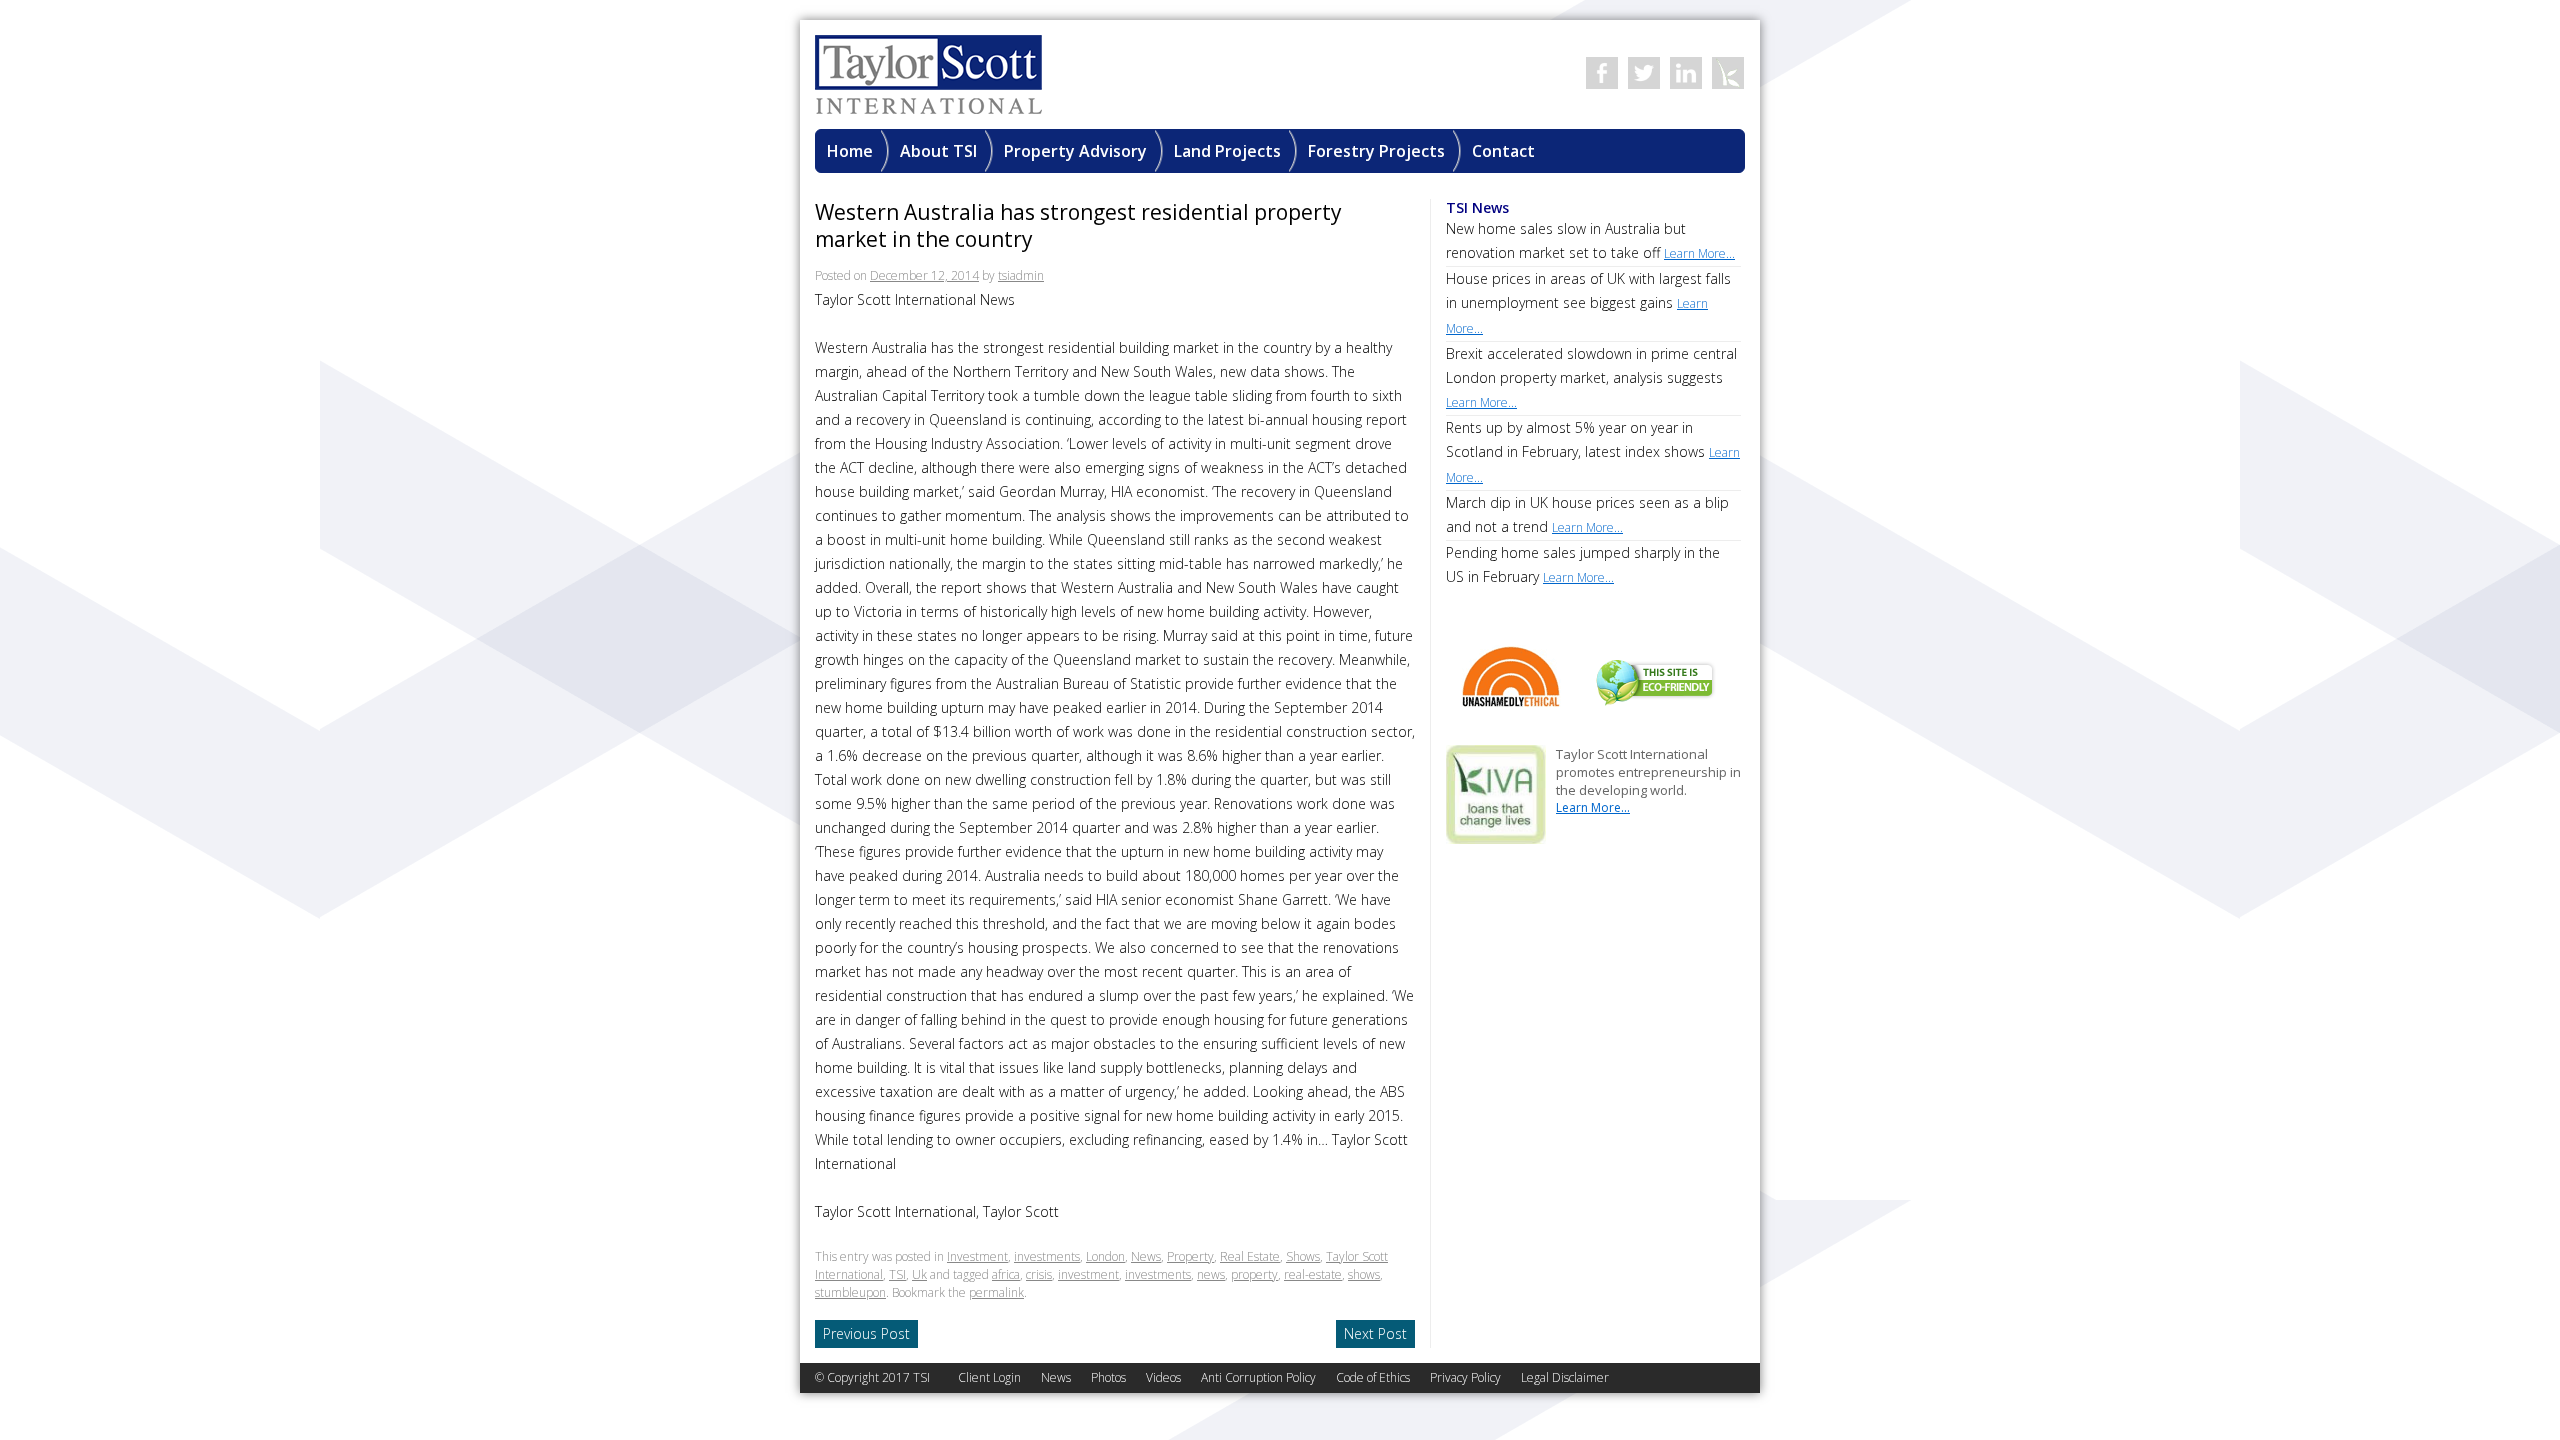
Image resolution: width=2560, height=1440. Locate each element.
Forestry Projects (1376, 151)
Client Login (989, 1377)
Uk (919, 1274)
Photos (1108, 1377)
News (1146, 1256)
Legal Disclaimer (1565, 1377)
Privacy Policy (1465, 1377)
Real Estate (1250, 1256)
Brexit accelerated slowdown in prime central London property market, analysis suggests (1591, 377)
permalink (996, 1292)
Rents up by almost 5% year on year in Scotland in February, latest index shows (1593, 452)
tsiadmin (1021, 275)
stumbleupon (850, 1292)
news (1211, 1274)
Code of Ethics (1373, 1377)
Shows (1303, 1256)
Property (1190, 1256)
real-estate (1313, 1274)
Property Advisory (1075, 151)
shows (1364, 1274)
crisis (1039, 1274)
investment (1088, 1274)
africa (1006, 1274)
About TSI (938, 151)
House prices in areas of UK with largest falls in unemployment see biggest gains (1588, 303)
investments (1047, 1256)
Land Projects (1227, 151)
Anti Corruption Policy (1258, 1377)
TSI (897, 1274)
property (1254, 1274)
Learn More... (1593, 807)
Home (850, 151)
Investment (977, 1256)
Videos (1163, 1377)
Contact (1503, 151)
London (1105, 1256)
